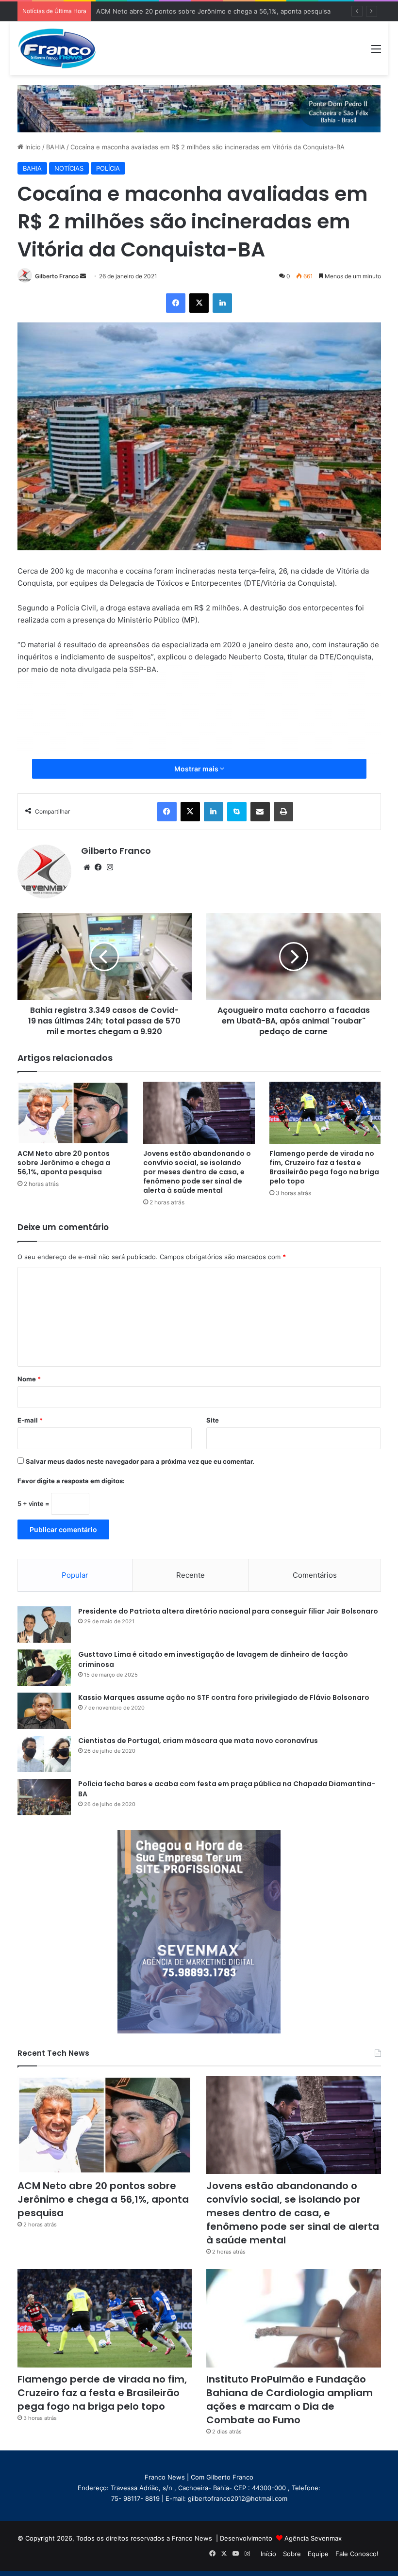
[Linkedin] (222, 303)
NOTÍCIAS (69, 168)
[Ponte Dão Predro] (199, 108)
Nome (29, 1379)
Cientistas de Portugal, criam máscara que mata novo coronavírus (198, 1741)
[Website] (87, 867)
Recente (191, 1575)
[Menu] (376, 52)
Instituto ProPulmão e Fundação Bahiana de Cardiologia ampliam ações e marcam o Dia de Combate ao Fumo (290, 2400)
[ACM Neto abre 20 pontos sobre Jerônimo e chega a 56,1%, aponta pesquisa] (73, 1113)
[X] (199, 303)
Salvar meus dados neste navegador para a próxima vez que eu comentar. (140, 1461)
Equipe (318, 2554)
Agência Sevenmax (313, 2538)
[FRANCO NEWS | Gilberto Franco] (64, 48)
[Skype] (237, 812)
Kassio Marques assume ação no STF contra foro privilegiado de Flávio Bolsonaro (224, 1697)
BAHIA (56, 147)
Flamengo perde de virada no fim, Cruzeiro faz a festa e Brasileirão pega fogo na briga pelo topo (324, 1167)
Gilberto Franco (57, 276)
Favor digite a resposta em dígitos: (71, 1481)
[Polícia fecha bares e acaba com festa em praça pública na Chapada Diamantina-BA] (44, 1797)
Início (32, 147)
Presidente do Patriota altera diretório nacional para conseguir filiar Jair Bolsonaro (228, 1611)
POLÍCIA (108, 168)
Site (213, 1420)
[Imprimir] (283, 812)
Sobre (292, 2554)
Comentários (315, 1575)
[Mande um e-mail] (83, 276)
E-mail (30, 1420)
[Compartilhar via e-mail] (260, 812)
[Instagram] (110, 867)
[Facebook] (176, 303)
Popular (75, 1575)
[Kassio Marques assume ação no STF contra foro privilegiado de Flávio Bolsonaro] (44, 1711)
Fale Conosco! (357, 2554)
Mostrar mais (197, 769)
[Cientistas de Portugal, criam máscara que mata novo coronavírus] (44, 1754)
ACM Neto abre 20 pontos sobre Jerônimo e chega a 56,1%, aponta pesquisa (64, 1163)
